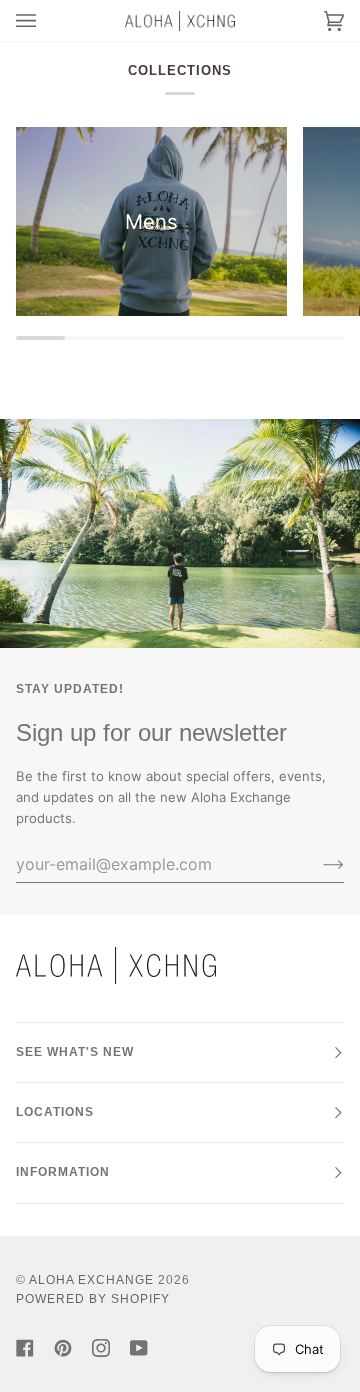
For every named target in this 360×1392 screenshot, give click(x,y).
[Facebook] (25, 1348)
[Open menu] (46, 20)
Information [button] (63, 1172)
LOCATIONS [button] (55, 1112)
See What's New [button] (75, 1052)
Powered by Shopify (93, 1299)
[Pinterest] (63, 1348)
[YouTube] (139, 1348)
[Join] (317, 864)
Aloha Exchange (91, 1280)
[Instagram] (101, 1348)
